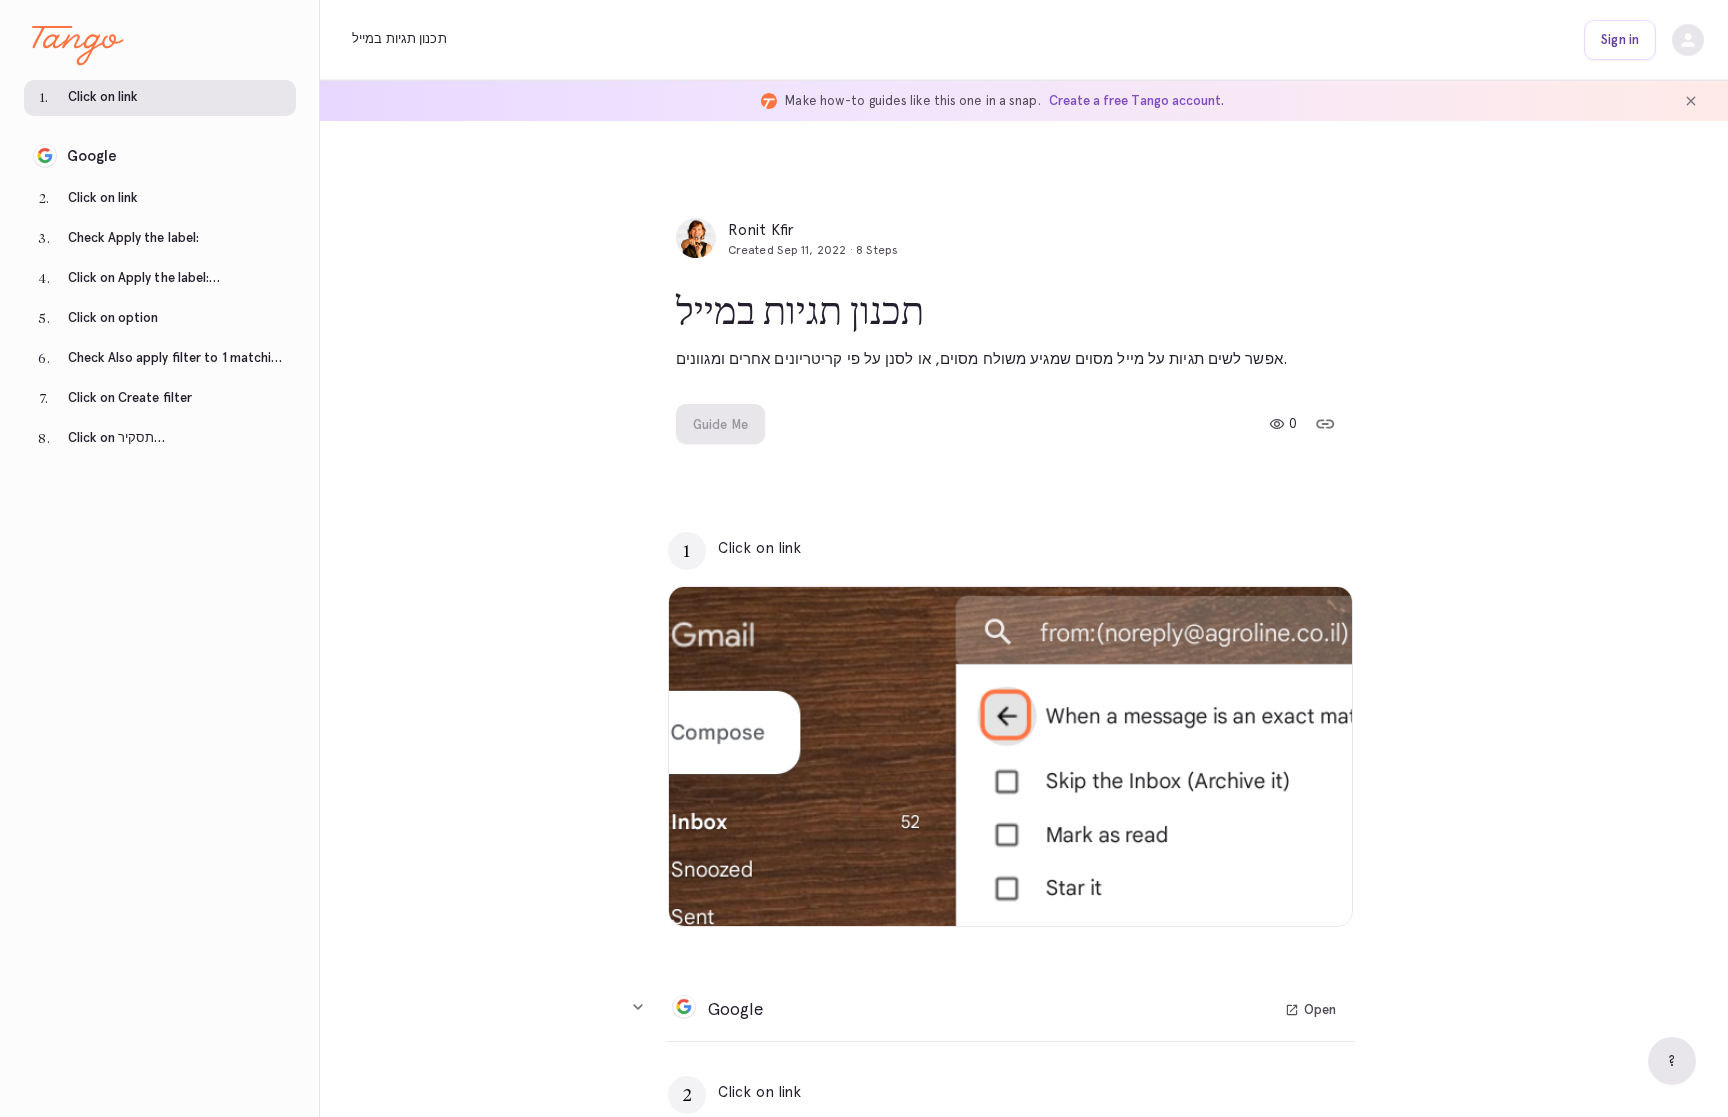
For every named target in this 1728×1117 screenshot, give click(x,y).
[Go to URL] (1295, 548)
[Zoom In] (1312, 886)
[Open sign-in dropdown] (1688, 40)
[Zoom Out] (1268, 886)
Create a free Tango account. (1136, 100)
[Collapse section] (638, 1007)
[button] (160, 100)
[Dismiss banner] (1691, 101)
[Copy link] (1325, 424)
